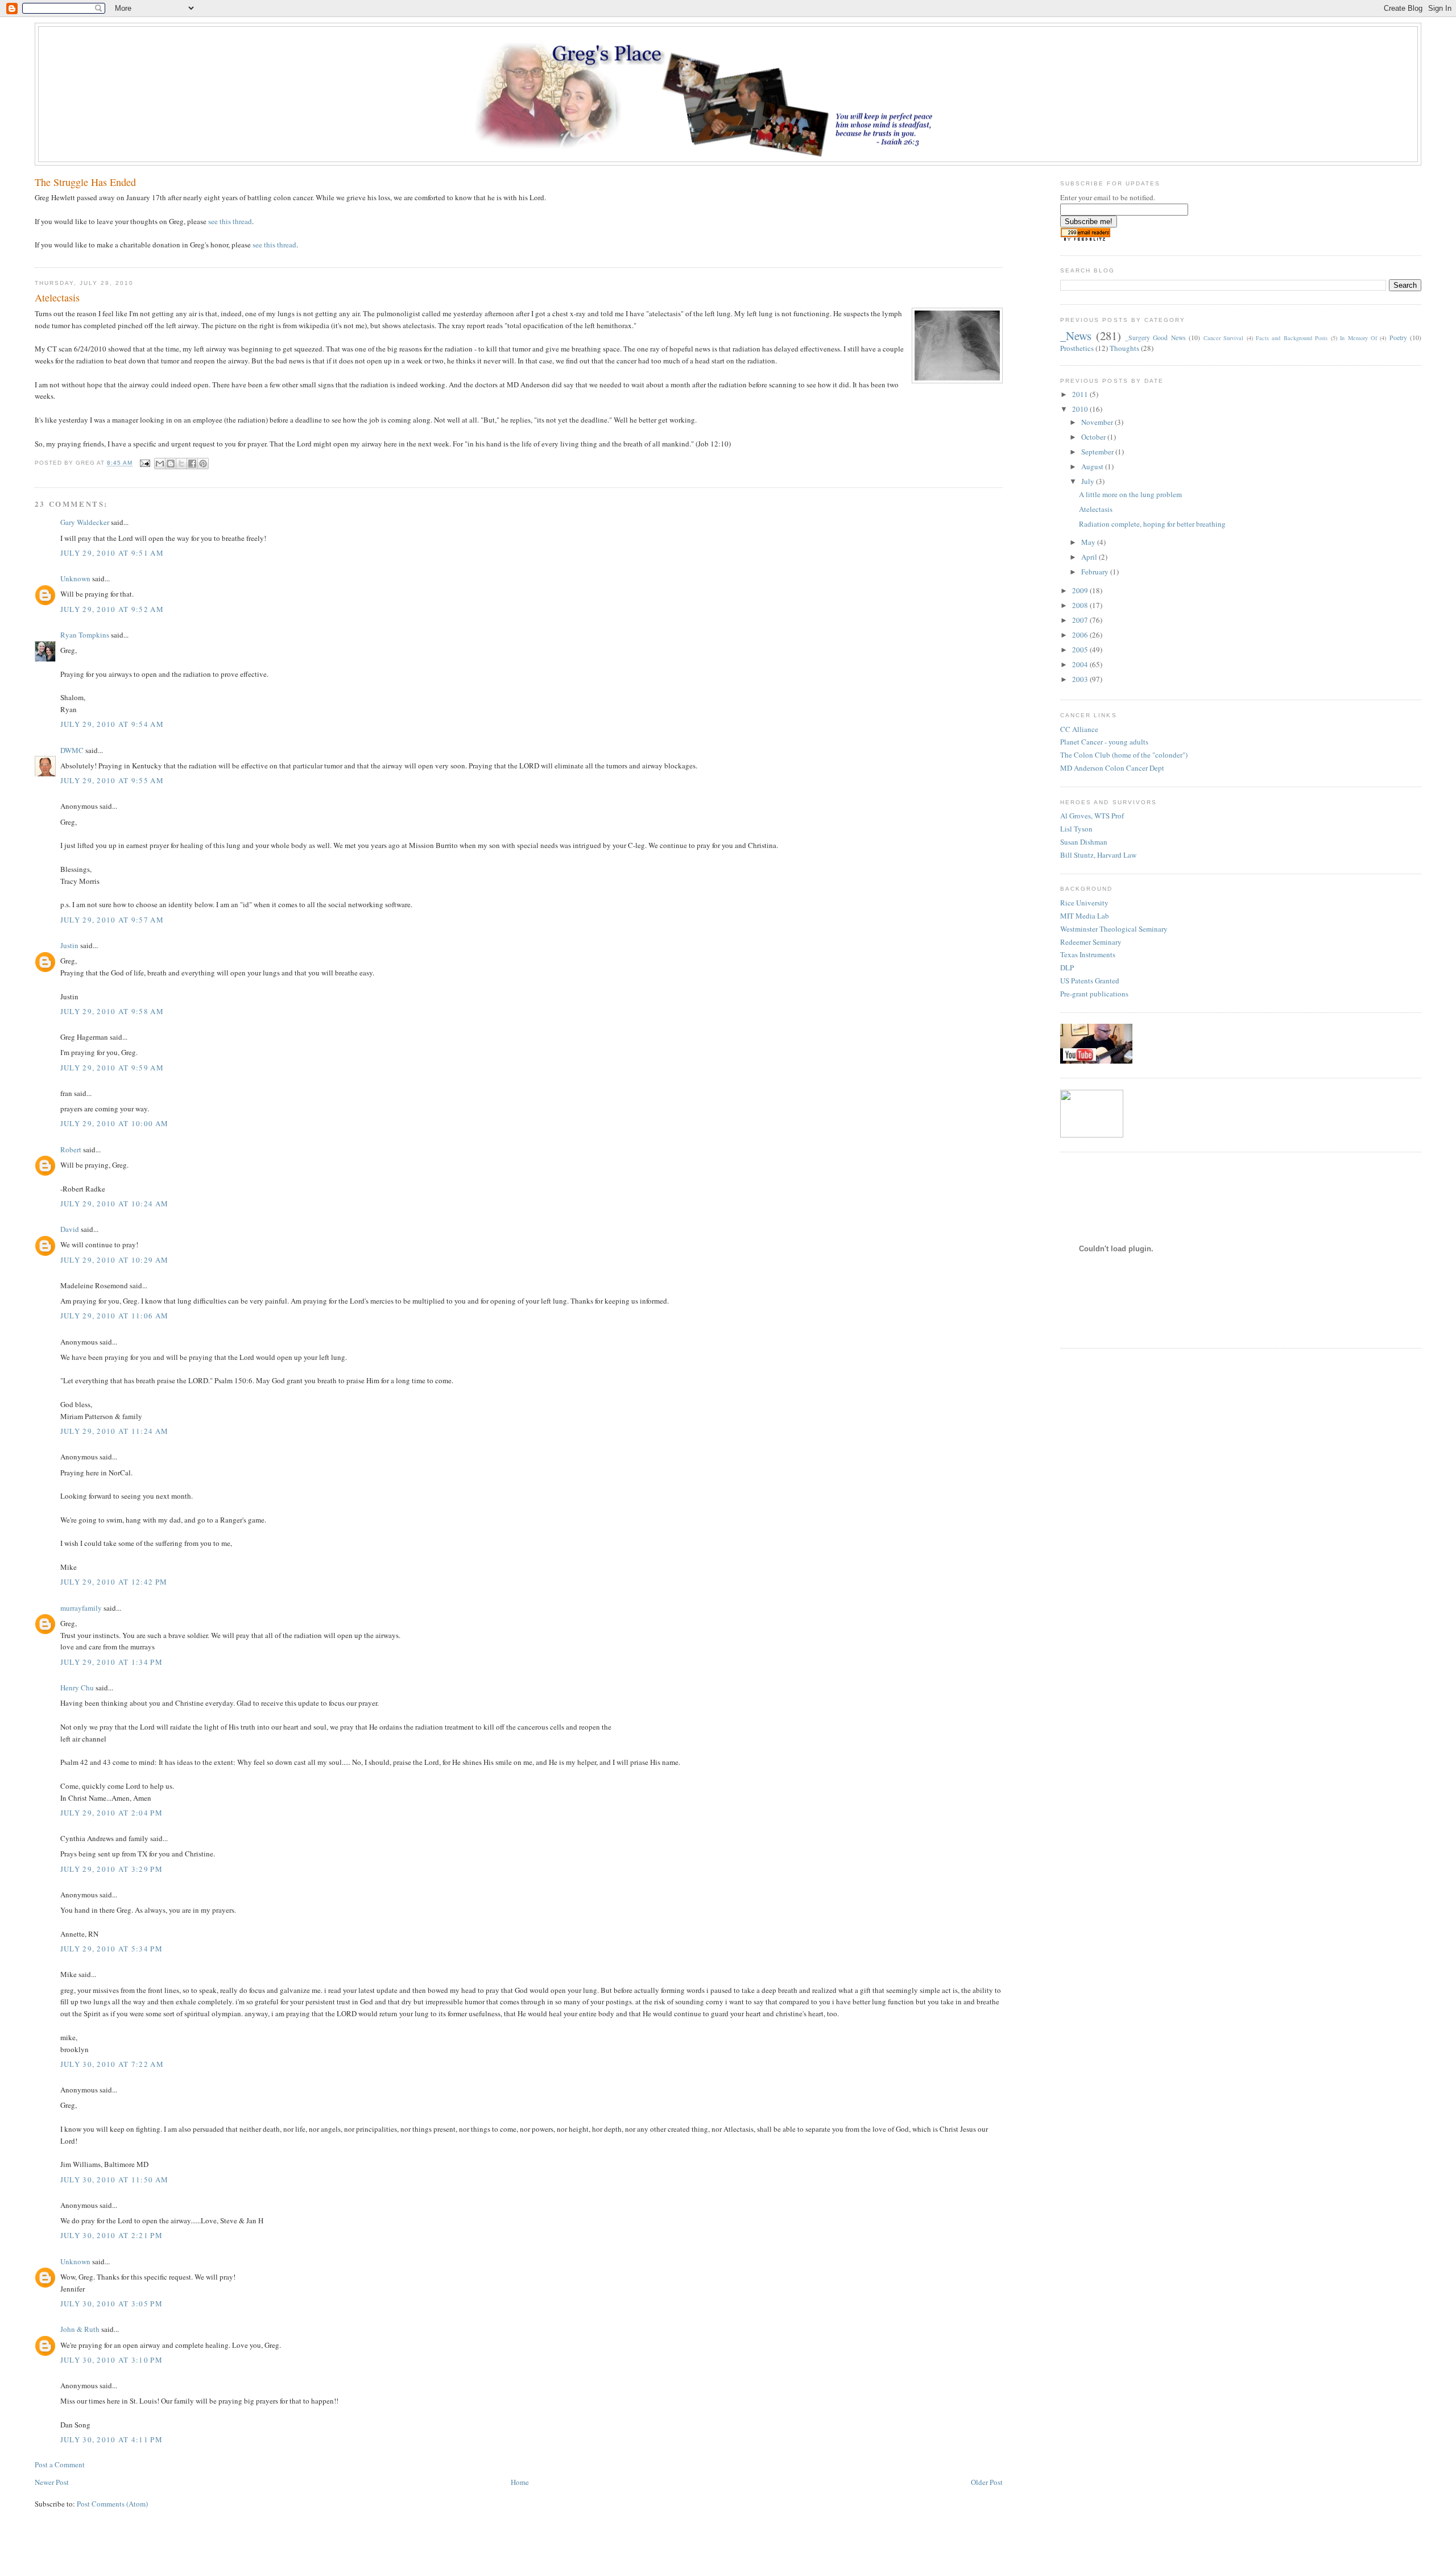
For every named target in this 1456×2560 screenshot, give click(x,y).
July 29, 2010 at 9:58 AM (112, 1011)
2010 (1081, 409)
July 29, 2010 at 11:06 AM (115, 1316)
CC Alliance (1079, 729)
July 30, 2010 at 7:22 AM (112, 2064)
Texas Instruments (1088, 954)
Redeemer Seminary (1091, 942)
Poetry (1398, 338)
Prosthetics (1077, 348)
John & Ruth (80, 2329)
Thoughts (1124, 348)
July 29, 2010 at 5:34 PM (111, 1949)
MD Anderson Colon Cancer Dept (1112, 768)
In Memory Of (1358, 338)
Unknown (75, 578)
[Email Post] (145, 463)
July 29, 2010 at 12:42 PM (114, 1582)
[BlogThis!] (171, 464)
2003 (1081, 679)
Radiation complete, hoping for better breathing (1152, 524)
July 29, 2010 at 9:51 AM (112, 553)
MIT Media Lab (1085, 916)
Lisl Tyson (1076, 829)
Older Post (987, 2482)
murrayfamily (81, 1608)
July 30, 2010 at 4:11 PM (111, 2439)
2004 (1081, 664)
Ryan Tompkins (85, 635)
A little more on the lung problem (1130, 494)
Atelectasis (1096, 509)
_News (1076, 336)
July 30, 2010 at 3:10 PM (111, 2360)
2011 (1081, 394)
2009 (1081, 590)
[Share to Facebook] (192, 464)
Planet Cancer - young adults (1104, 742)
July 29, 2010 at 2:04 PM (111, 1813)
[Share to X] (181, 464)
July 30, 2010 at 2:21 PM (111, 2235)
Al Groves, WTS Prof (1092, 816)
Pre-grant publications (1094, 994)
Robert (71, 1149)
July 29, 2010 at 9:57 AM (112, 920)
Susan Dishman (1084, 842)
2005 (1081, 650)
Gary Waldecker (85, 522)
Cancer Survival (1223, 338)
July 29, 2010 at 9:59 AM (112, 1068)
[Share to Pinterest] (203, 464)
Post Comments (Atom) (112, 2504)
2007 (1081, 620)
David (70, 1229)
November (1098, 422)
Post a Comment (60, 2464)
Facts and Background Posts (1292, 338)
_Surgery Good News (1155, 338)
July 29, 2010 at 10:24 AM (115, 1204)
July (1089, 481)
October (1094, 437)
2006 (1081, 635)
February (1096, 572)
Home (520, 2482)
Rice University (1084, 903)
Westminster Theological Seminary (1114, 929)
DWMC (72, 750)
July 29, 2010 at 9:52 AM (112, 609)
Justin (69, 945)
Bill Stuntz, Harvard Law (1098, 855)
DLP (1067, 967)
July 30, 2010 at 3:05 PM (111, 2303)
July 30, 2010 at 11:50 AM (115, 2179)
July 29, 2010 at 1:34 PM (111, 1662)
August (1093, 466)
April (1090, 557)
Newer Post (52, 2482)
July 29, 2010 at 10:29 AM (115, 1260)
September (1098, 452)
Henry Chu (77, 1688)
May (1089, 542)
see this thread (230, 221)
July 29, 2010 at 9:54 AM (112, 724)
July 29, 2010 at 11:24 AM (115, 1431)
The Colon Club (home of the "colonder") (1124, 755)
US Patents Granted (1090, 981)
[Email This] (160, 464)
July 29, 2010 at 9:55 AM (112, 780)
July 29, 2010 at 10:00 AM (115, 1123)
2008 (1081, 605)
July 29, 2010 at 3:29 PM (111, 1869)
